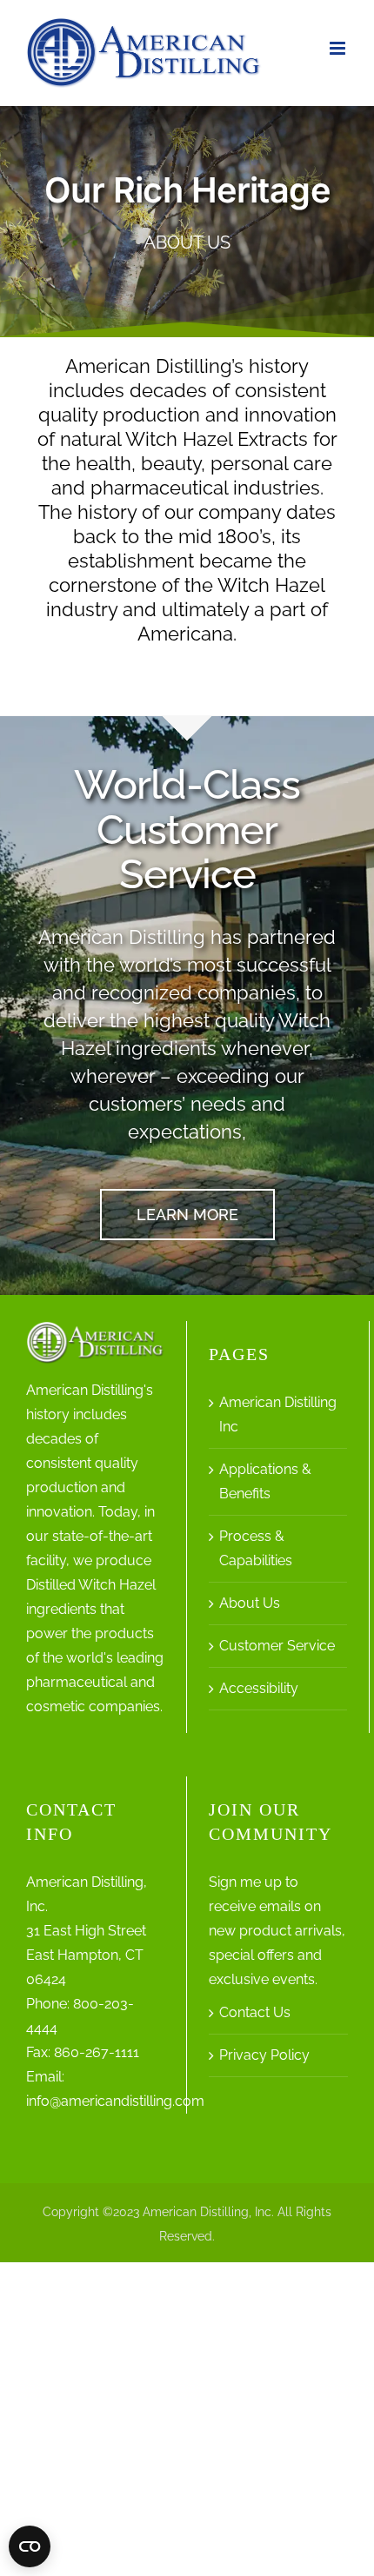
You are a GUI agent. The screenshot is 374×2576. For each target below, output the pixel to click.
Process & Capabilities (256, 1548)
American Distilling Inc (278, 1414)
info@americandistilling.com (115, 2101)
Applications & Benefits (265, 1481)
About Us (250, 1603)
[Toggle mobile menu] (339, 48)
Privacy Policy (264, 2055)
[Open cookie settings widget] (30, 2546)
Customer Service (277, 1646)
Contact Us (255, 2012)
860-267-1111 (97, 2052)
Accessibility (259, 1688)
